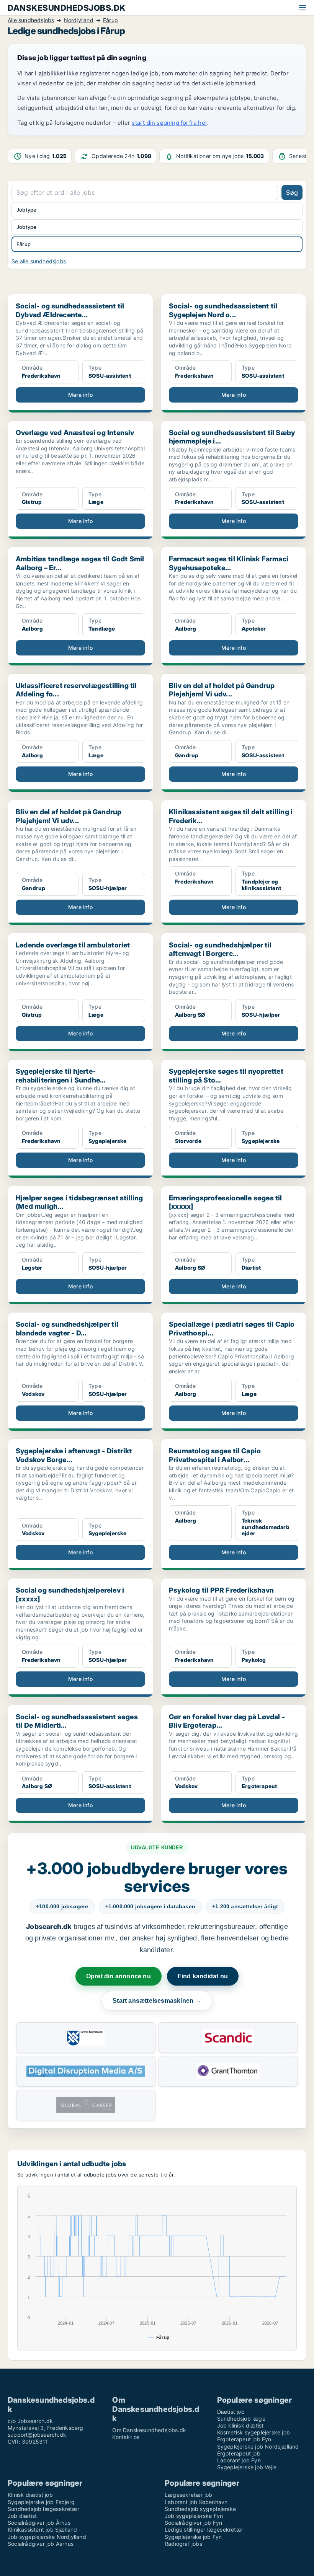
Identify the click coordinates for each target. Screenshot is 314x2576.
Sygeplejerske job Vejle (247, 2467)
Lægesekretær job (188, 2495)
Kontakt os (126, 2437)
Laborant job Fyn (239, 2460)
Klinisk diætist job (30, 2495)
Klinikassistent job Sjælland (43, 2530)
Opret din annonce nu (119, 1976)
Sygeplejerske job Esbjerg (41, 2502)
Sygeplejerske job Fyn (193, 2537)
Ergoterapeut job (239, 2453)
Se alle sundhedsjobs (39, 261)
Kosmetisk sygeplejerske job (253, 2432)
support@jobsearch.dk (37, 2435)
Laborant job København (196, 2502)
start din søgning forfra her (169, 123)
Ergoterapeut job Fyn (244, 2439)
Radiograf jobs (183, 2544)
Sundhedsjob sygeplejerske (200, 2509)
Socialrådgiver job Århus (39, 2523)
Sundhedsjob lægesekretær (43, 2509)
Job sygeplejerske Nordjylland (47, 2537)
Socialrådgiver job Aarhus (41, 2544)
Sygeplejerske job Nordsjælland (258, 2446)
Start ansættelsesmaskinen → (157, 2001)
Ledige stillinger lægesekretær (204, 2530)
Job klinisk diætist (240, 2425)
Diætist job (231, 2412)
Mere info (80, 395)
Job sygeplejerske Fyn (194, 2516)
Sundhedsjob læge (241, 2419)
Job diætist (22, 2516)
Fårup (24, 244)
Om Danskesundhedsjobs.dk (149, 2430)
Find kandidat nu (203, 1976)
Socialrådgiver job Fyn (193, 2523)
